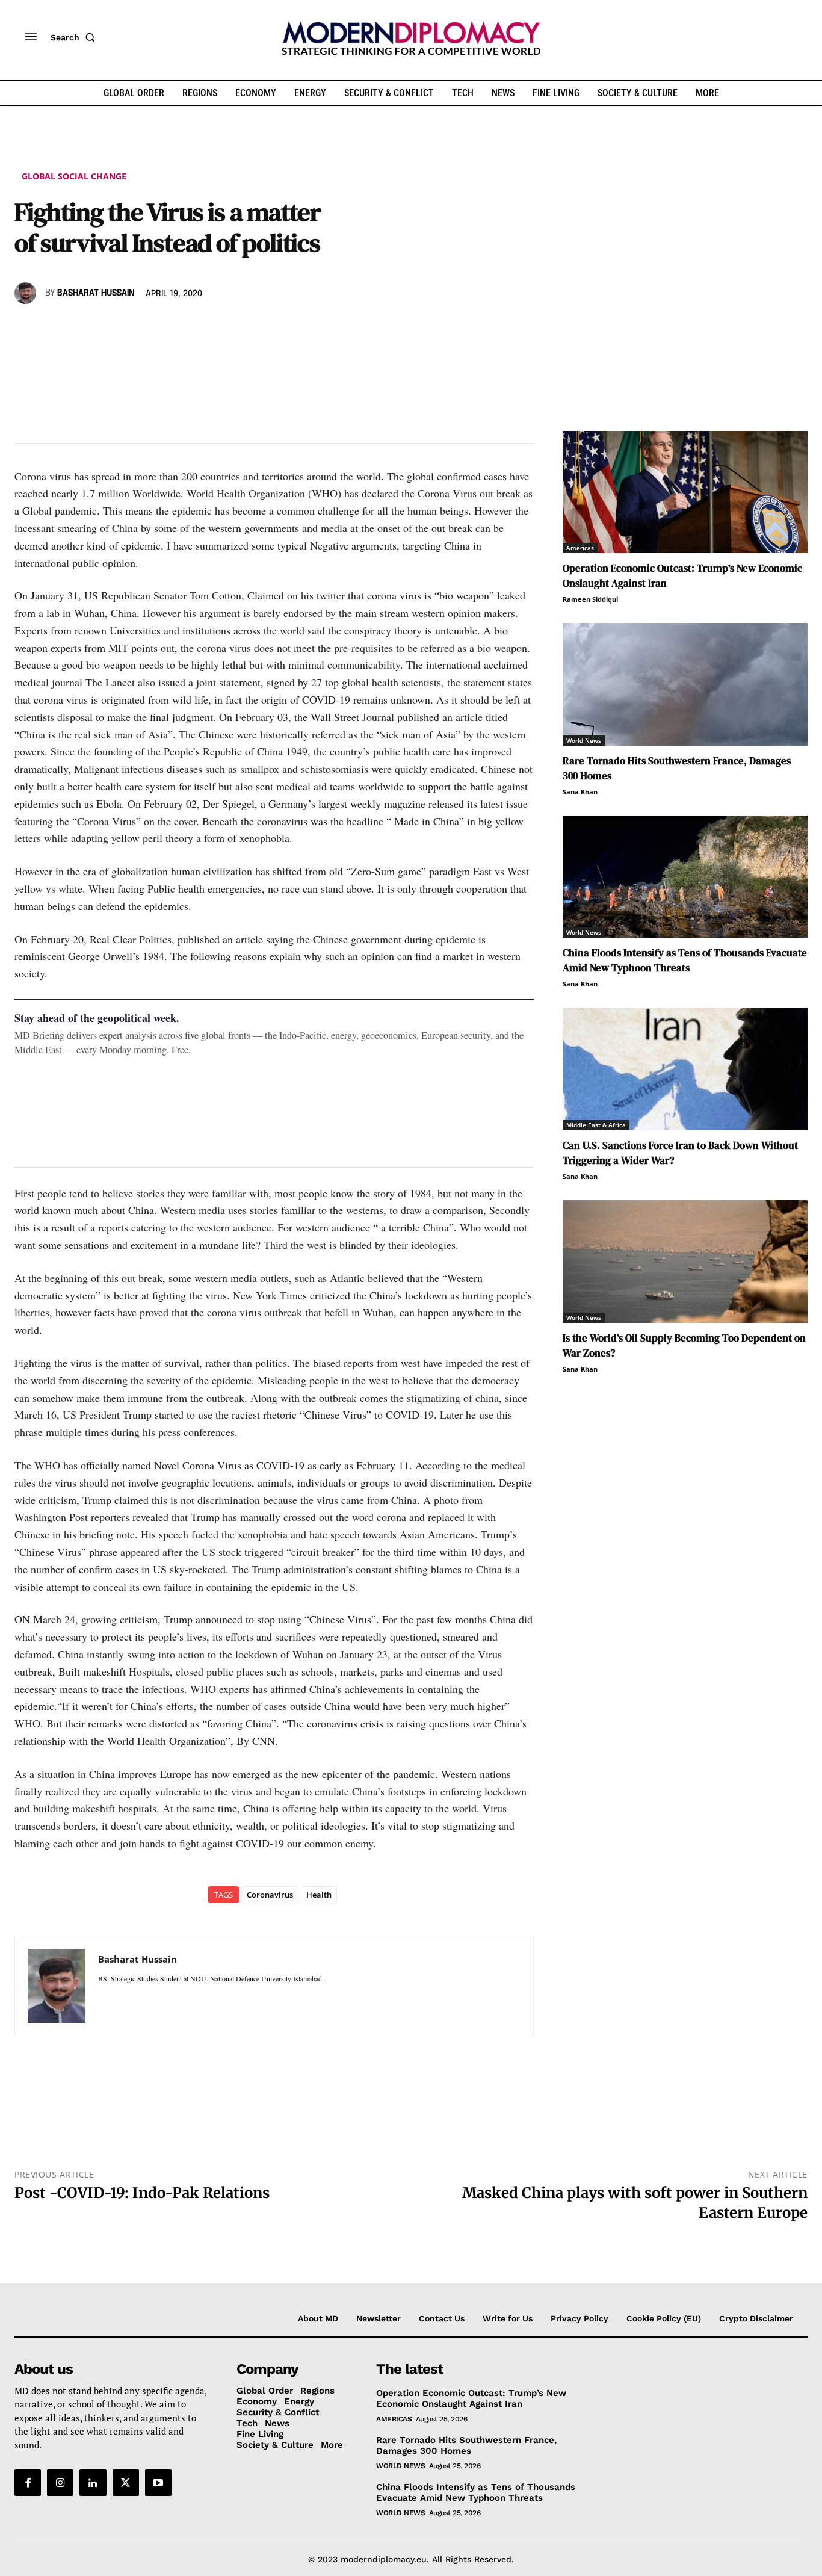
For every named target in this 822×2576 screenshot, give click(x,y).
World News (584, 740)
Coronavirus (270, 1895)
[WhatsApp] (82, 328)
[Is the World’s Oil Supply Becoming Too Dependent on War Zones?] (685, 1262)
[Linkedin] (110, 328)
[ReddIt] (137, 328)
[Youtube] (158, 2483)
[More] (193, 328)
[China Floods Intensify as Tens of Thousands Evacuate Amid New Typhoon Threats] (685, 877)
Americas (580, 548)
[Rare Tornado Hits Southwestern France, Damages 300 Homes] (685, 684)
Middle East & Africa (596, 1125)
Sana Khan (580, 792)
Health (319, 1895)
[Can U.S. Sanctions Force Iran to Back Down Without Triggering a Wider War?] (685, 1069)
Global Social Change (74, 176)
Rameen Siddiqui (590, 599)
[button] (75, 37)
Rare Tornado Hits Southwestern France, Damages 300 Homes (466, 2445)
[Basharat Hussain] (27, 293)
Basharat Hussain (96, 293)
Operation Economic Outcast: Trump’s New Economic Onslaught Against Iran (471, 2398)
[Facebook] (26, 328)
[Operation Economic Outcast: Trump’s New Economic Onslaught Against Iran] (685, 492)
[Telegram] (165, 328)
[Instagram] (60, 2483)
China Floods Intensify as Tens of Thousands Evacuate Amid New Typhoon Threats (685, 960)
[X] (54, 328)
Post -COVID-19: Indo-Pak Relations (142, 2193)
